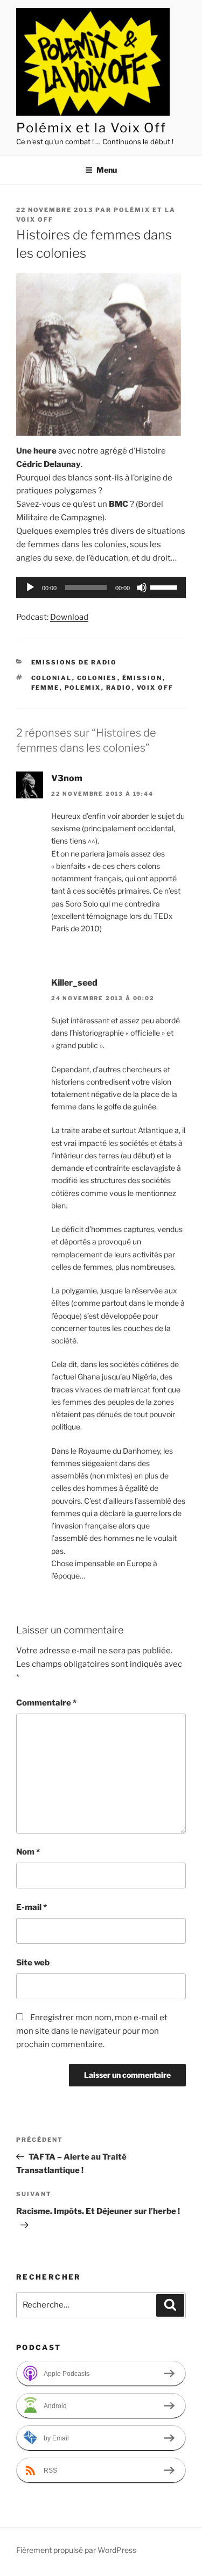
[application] (101, 588)
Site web (33, 1963)
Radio (119, 688)
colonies (97, 678)
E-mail (32, 1907)
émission (142, 678)
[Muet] (142, 588)
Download (69, 617)
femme (46, 688)
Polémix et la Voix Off (91, 128)
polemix (83, 688)
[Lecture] (30, 588)
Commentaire (46, 1703)
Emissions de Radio (74, 662)
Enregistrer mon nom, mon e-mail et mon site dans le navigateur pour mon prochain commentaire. (92, 2031)
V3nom (67, 778)
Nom (28, 1852)
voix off (155, 688)
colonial (52, 678)
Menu (107, 170)
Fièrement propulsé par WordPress (76, 2550)
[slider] (165, 586)
